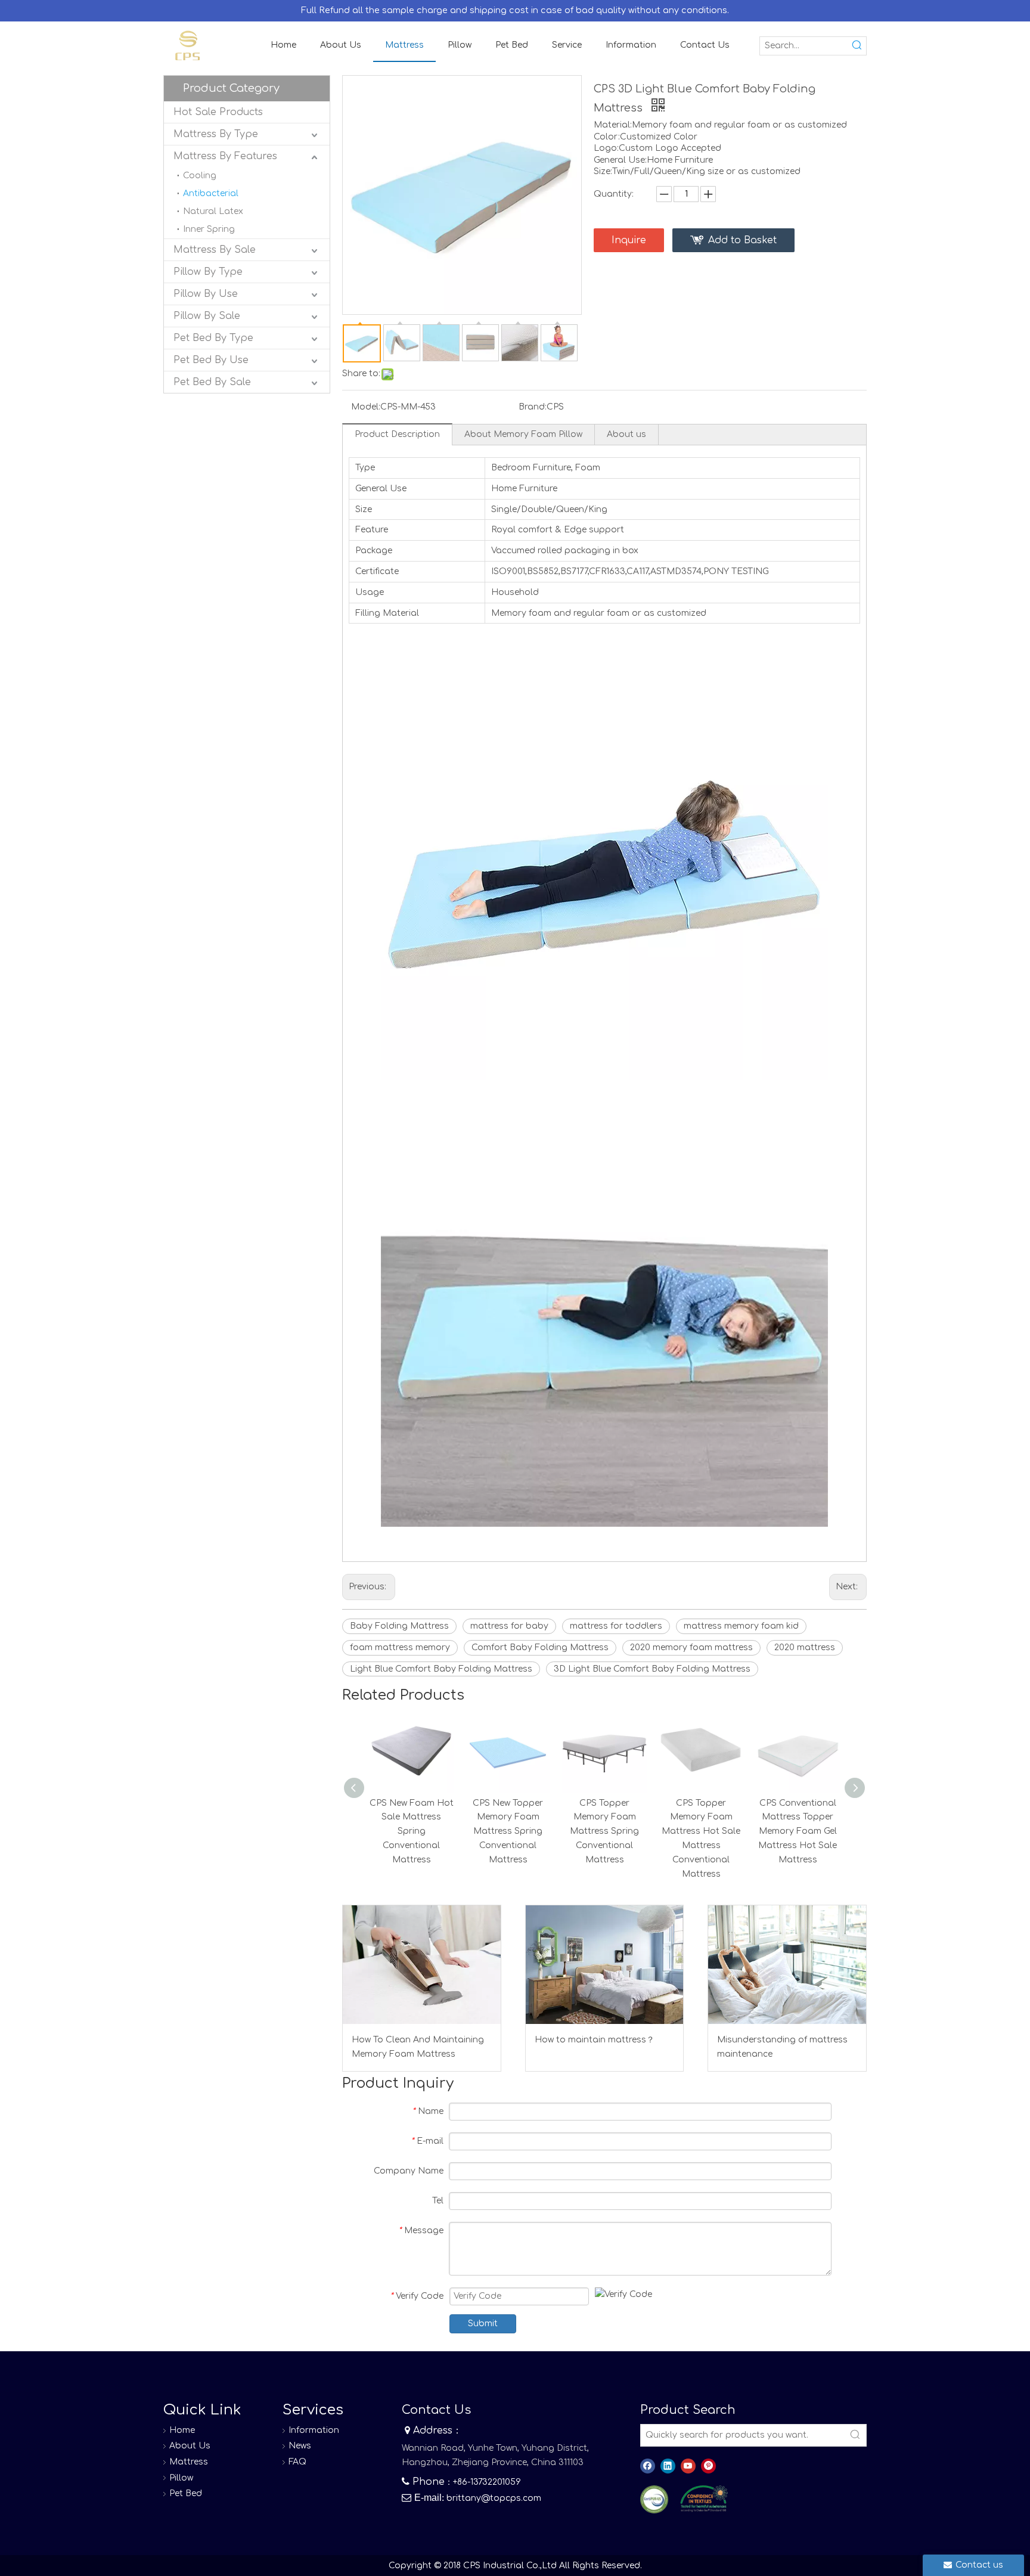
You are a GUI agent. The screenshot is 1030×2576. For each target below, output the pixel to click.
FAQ (297, 2462)
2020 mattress (805, 1647)
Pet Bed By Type (213, 338)
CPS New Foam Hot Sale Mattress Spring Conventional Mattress (412, 1831)
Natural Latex (213, 211)
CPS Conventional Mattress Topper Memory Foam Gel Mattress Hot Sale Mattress (798, 1831)
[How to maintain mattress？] (605, 1964)
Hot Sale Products (218, 112)
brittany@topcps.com (494, 2498)
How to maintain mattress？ (595, 2040)
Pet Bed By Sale (212, 382)
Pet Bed (186, 2493)
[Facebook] (648, 2466)
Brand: (533, 407)
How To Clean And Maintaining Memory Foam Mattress (418, 2047)
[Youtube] (688, 2466)
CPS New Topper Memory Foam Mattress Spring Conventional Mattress (508, 1831)
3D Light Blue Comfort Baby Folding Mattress (652, 1669)
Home (182, 2430)
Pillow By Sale (207, 316)
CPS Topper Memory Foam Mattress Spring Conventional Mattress (604, 1831)
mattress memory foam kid (741, 1626)
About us (626, 434)
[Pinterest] (708, 2466)
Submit (483, 2324)
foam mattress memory (400, 1647)
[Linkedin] (668, 2466)
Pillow (181, 2478)
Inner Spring (209, 229)
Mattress (189, 2462)
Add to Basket (742, 240)
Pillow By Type (208, 272)
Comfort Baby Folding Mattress (540, 1647)
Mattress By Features (225, 156)
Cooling (200, 176)
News (300, 2446)
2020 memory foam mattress (691, 1647)
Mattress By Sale (215, 250)
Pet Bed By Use (211, 360)
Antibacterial (211, 193)
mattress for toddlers (616, 1626)
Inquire (629, 240)
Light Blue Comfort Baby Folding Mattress (441, 1669)
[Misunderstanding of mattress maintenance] (787, 1964)
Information (314, 2430)
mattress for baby (509, 1626)
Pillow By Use (206, 294)
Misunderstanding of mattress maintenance (782, 2047)
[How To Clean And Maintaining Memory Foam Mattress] (422, 1964)
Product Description (397, 434)
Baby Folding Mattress (399, 1626)
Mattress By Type (216, 134)
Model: (366, 407)
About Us (190, 2446)
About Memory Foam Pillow (523, 434)
